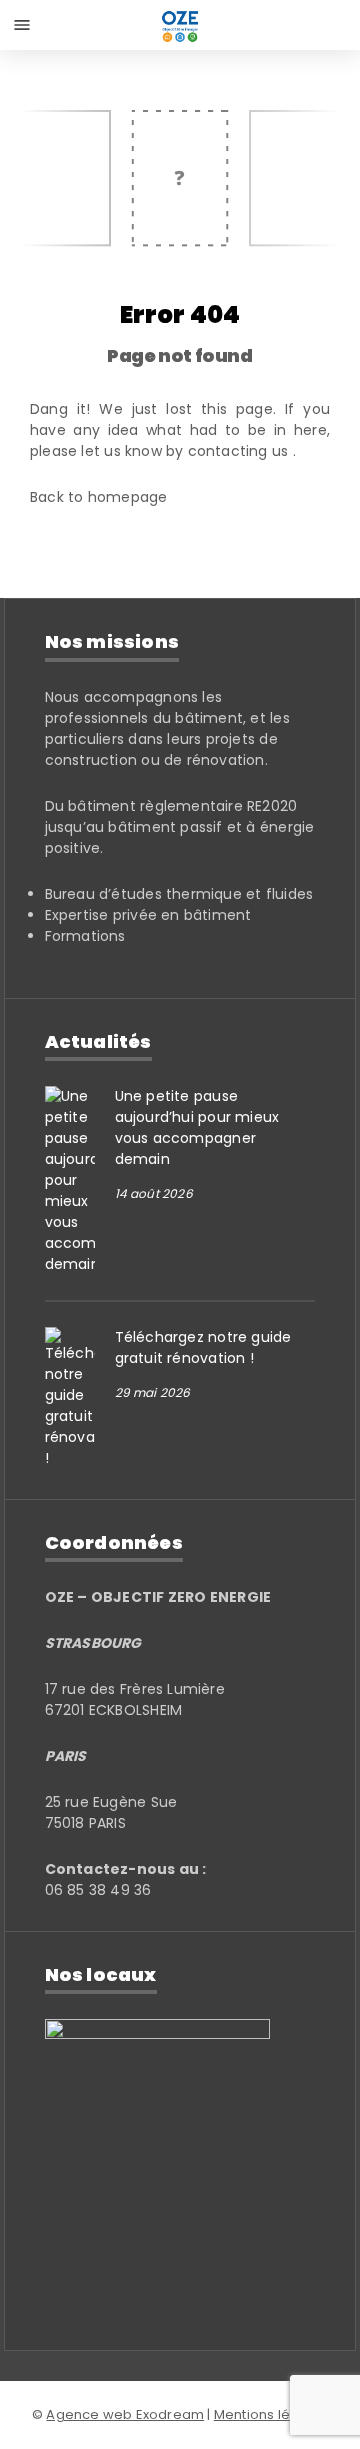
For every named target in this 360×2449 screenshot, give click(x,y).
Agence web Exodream (125, 2414)
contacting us (240, 451)
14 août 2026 (154, 1193)
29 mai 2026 (153, 1392)
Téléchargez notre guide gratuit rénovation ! (203, 1347)
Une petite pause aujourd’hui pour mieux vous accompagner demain (197, 1127)
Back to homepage (98, 497)
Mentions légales (271, 2414)
